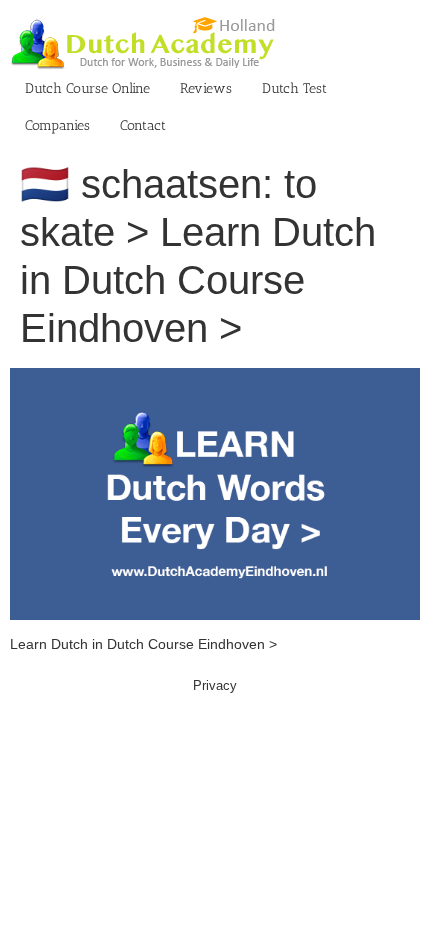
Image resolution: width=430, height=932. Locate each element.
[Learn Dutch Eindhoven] (215, 378)
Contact (143, 125)
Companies (57, 125)
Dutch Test (294, 88)
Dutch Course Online (87, 88)
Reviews (206, 88)
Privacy (215, 685)
